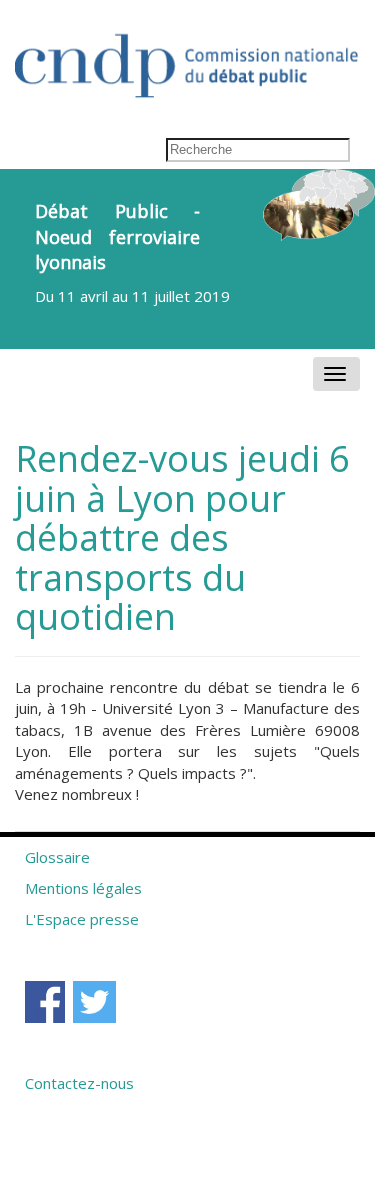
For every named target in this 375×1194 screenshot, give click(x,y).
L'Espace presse (82, 919)
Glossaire (57, 857)
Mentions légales (83, 888)
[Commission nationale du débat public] (187, 55)
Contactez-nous (79, 1083)
